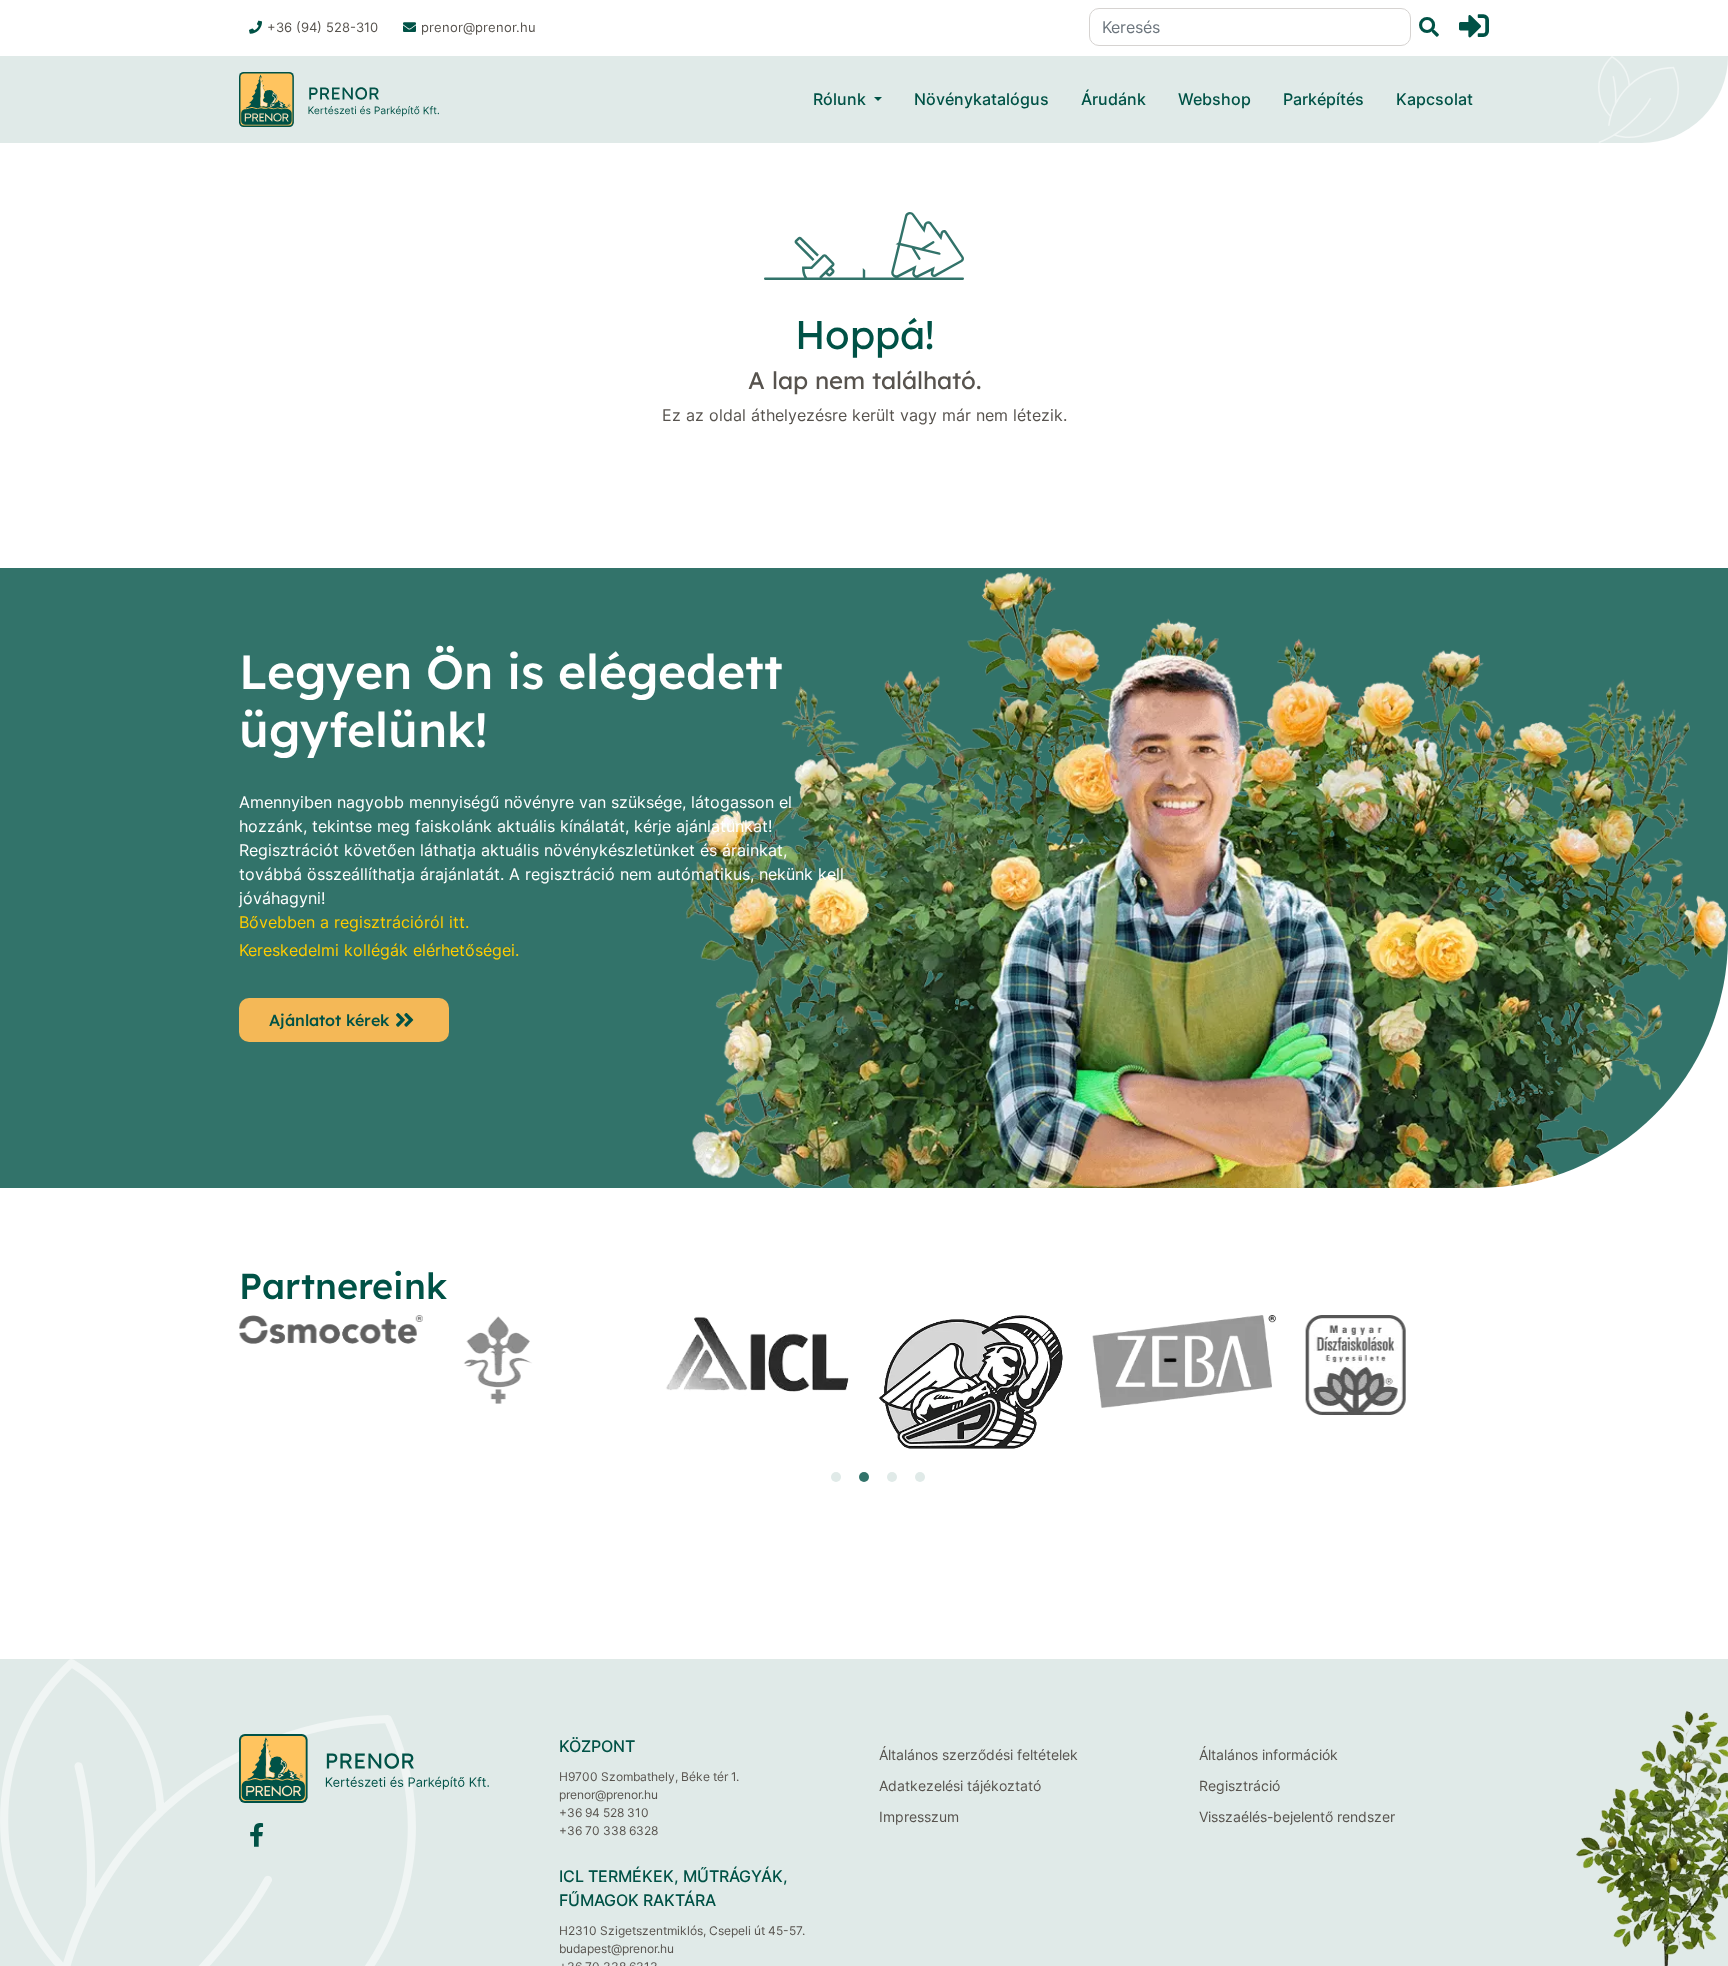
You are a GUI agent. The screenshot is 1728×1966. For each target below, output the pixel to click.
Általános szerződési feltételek (978, 1754)
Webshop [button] (1214, 99)
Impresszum (919, 1816)
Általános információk (1268, 1754)
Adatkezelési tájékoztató (960, 1785)
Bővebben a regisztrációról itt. (354, 922)
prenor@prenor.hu (478, 27)
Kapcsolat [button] (1434, 99)
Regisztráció (1239, 1785)
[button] (808, 1477)
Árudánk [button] (1113, 99)
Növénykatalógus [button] (981, 99)
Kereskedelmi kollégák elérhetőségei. (379, 950)
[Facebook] (256, 1839)
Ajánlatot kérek (329, 1020)
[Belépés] (1474, 26)
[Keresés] (1425, 27)
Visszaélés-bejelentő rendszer (1297, 1816)
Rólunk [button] (839, 99)
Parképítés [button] (1323, 99)
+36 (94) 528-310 (322, 27)
